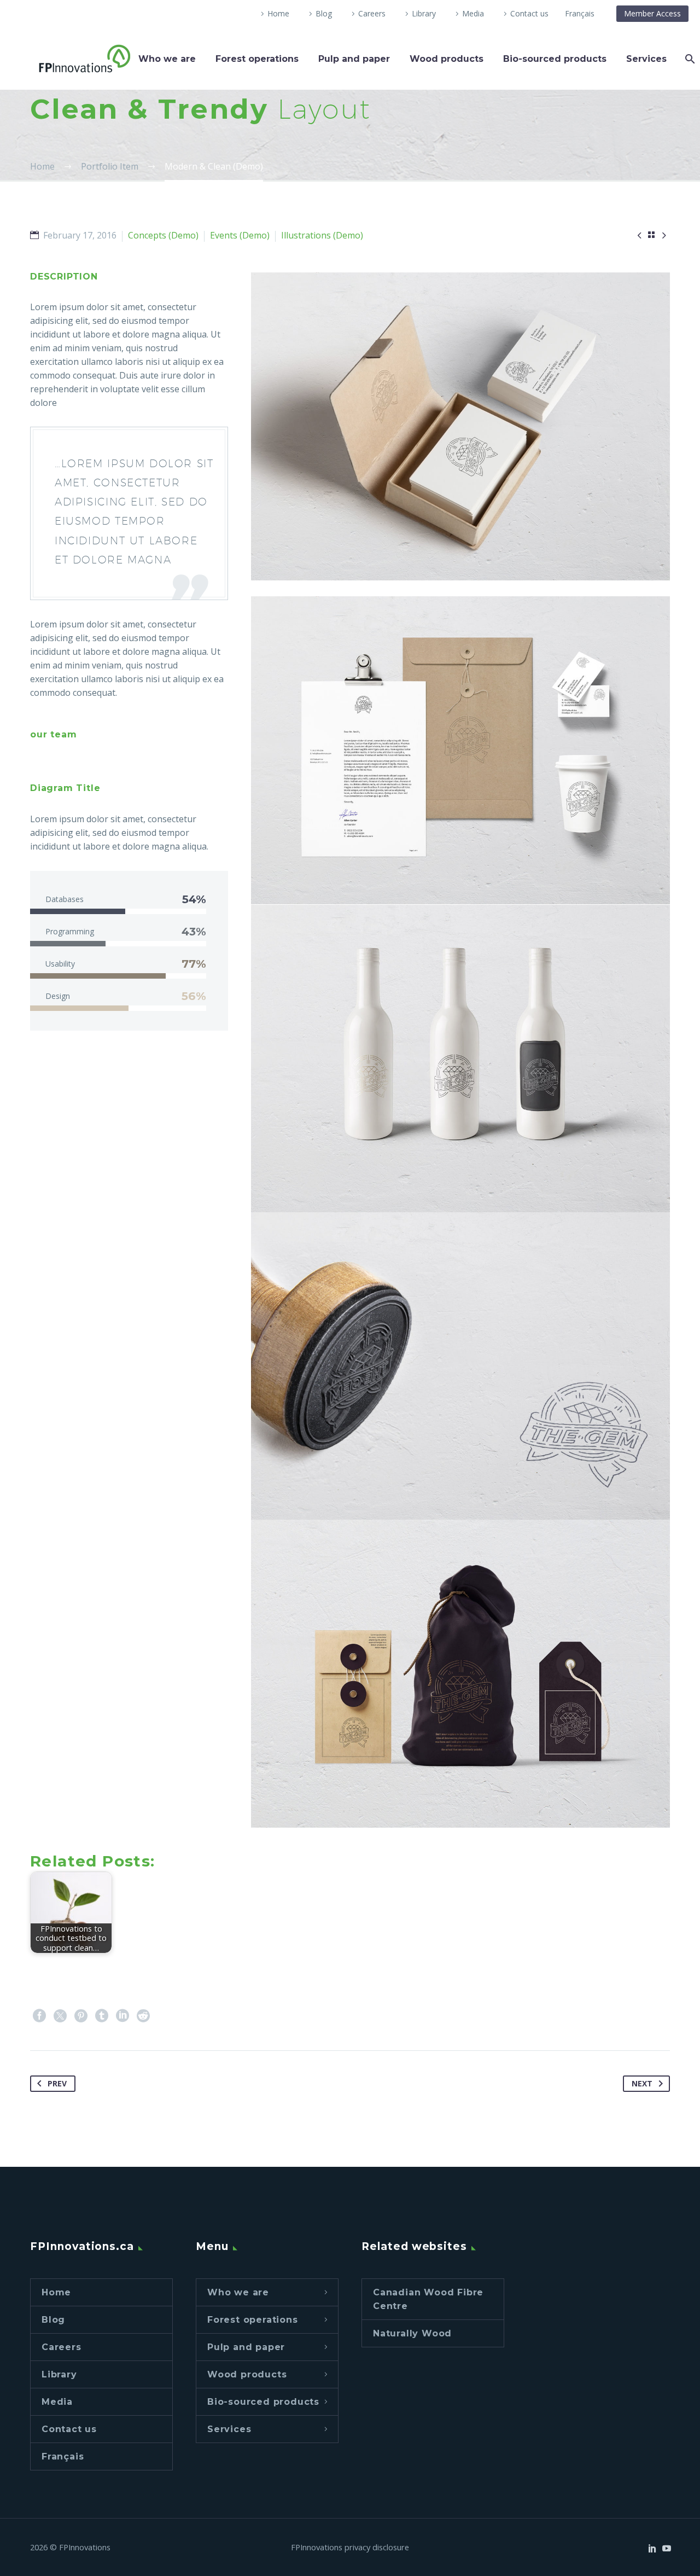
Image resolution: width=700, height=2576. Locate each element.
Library (424, 13)
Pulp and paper (354, 59)
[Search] (689, 59)
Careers (372, 13)
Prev (57, 2083)
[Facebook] (39, 2016)
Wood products (447, 59)
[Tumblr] (102, 2016)
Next (642, 2083)
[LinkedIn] (122, 2016)
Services (646, 59)
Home (278, 13)
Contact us (529, 13)
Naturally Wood (412, 2333)
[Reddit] (143, 2016)
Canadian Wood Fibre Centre (428, 2299)
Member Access (652, 13)
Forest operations (257, 59)
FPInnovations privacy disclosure (350, 2547)
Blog (324, 13)
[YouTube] (667, 2548)
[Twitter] (60, 2016)
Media (473, 13)
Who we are (167, 59)
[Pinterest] (81, 2016)
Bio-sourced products (555, 59)
